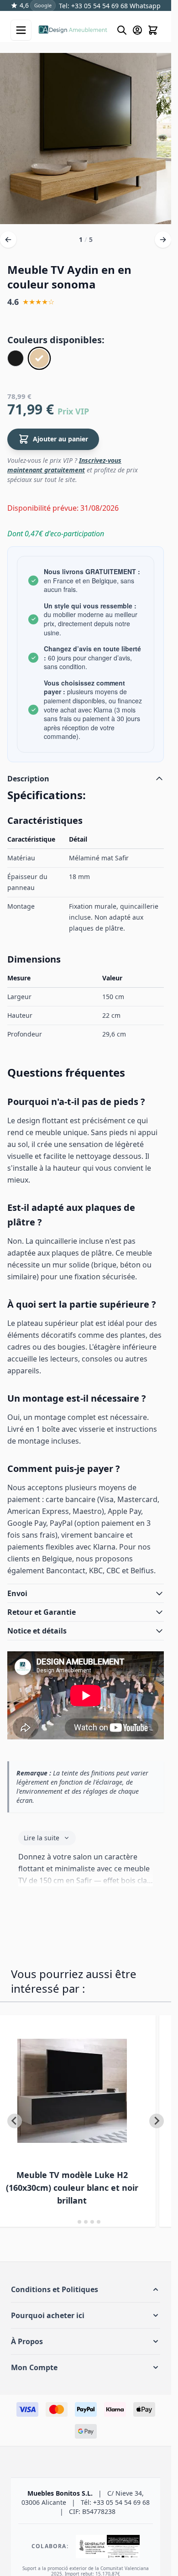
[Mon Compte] (137, 30)
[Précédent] (8, 240)
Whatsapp (144, 6)
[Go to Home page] (73, 30)
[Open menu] (21, 30)
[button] (86, 2289)
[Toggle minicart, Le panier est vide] (153, 30)
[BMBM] (16, 358)
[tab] (73, 2222)
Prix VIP (73, 411)
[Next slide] (157, 2121)
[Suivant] (163, 240)
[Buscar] (122, 30)
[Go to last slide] (15, 2121)
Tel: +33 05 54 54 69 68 (93, 6)
